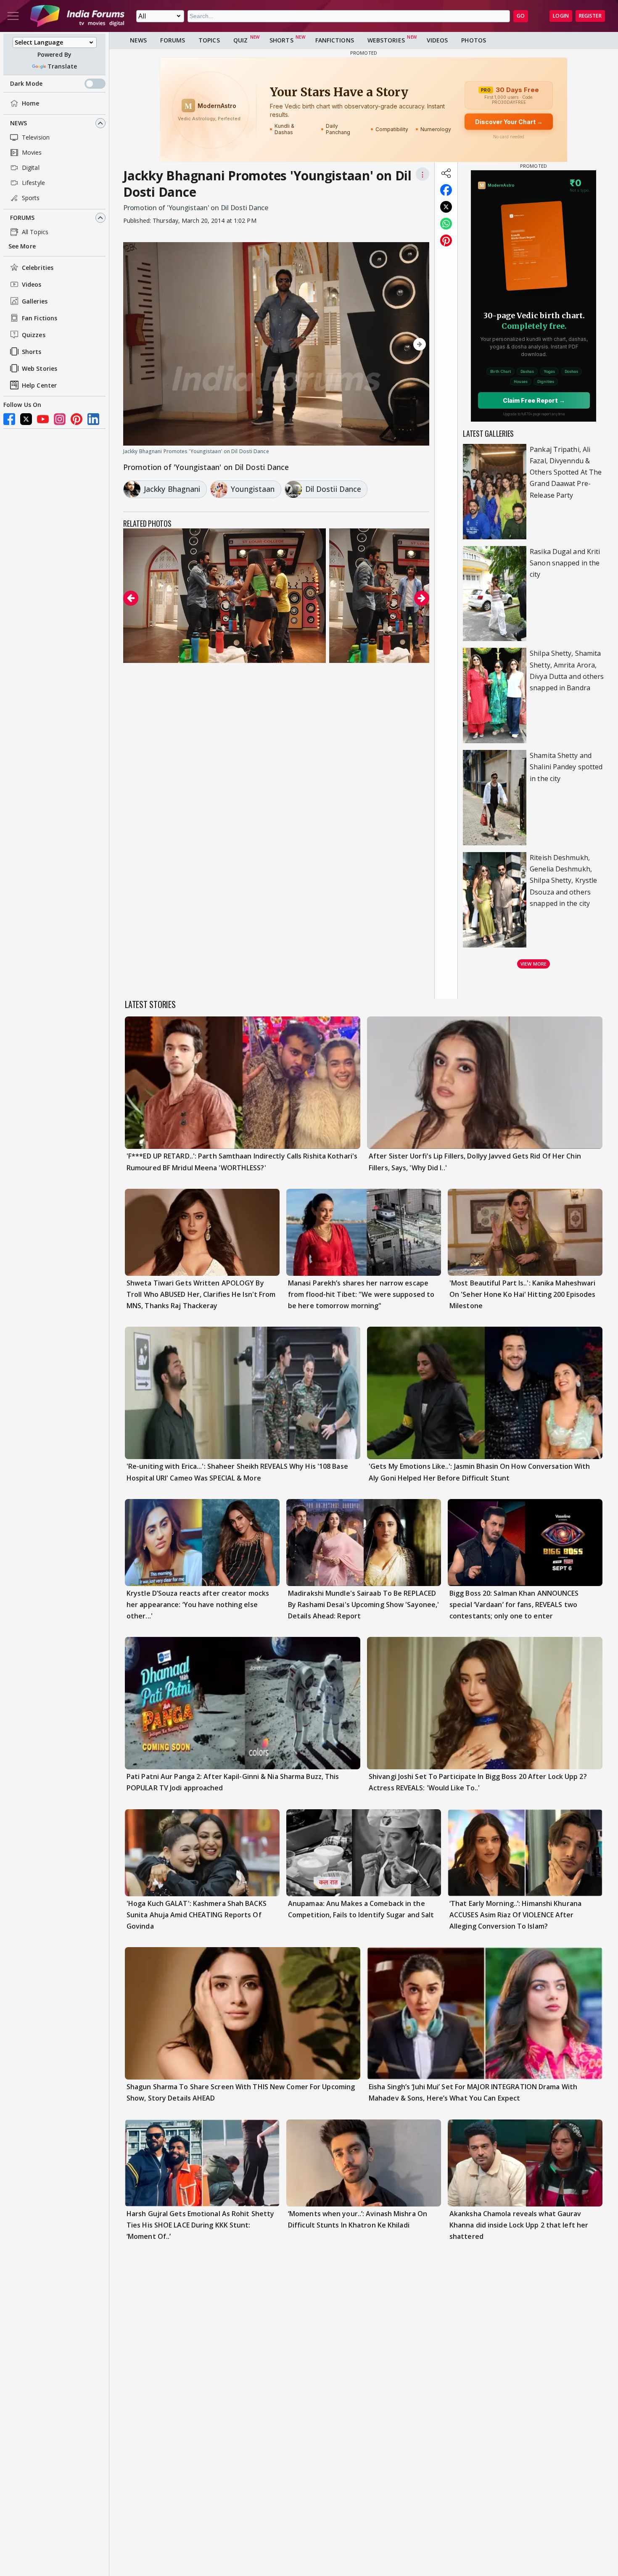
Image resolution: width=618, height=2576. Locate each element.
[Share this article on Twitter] (446, 207)
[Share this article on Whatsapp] (446, 224)
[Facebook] (9, 419)
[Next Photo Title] (383, 344)
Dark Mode (26, 83)
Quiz (240, 40)
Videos (32, 284)
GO (521, 16)
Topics (209, 40)
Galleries (35, 301)
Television (36, 137)
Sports (31, 198)
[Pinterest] (77, 419)
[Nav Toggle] (13, 16)
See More (22, 246)
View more (533, 964)
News (18, 123)
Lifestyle (33, 183)
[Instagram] (60, 419)
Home (30, 103)
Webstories (386, 40)
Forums (22, 218)
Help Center (39, 385)
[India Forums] (77, 16)
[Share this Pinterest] (446, 240)
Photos (474, 40)
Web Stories (40, 368)
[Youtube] (43, 419)
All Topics (35, 232)
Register (590, 16)
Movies (32, 152)
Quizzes (34, 335)
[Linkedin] (93, 419)
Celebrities (38, 268)
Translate (62, 66)
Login (561, 16)
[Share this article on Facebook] (446, 190)
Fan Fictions (40, 318)
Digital (31, 168)
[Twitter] (26, 419)
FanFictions (335, 40)
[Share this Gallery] (446, 173)
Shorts (32, 352)
